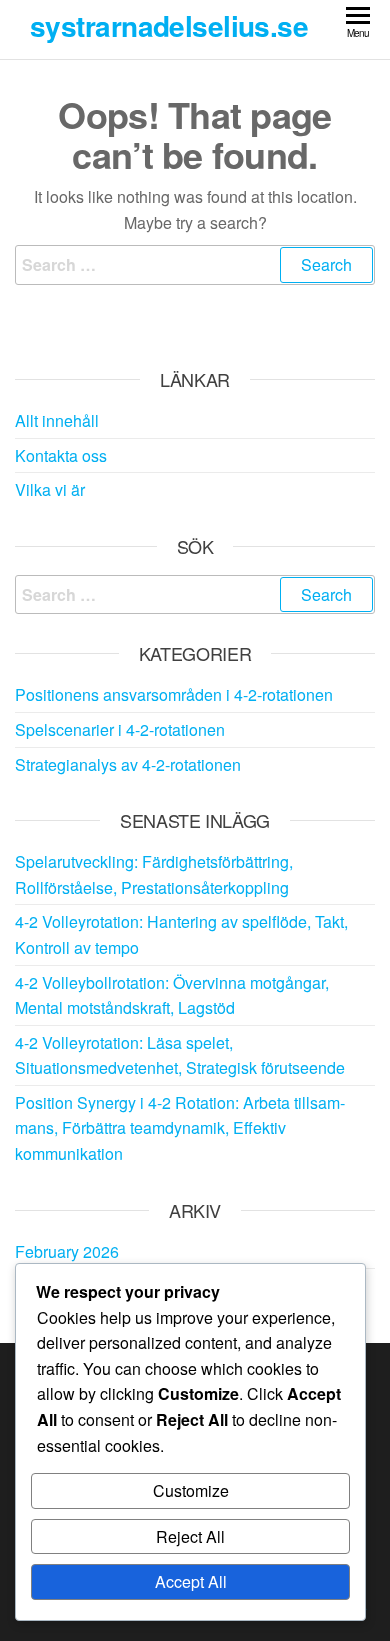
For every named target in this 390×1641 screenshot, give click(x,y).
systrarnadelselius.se (169, 25)
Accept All (191, 1581)
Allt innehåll (57, 420)
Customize (191, 1490)
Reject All (190, 1536)
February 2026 (67, 1251)
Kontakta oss (61, 455)
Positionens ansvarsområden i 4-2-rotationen (174, 694)
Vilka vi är (50, 489)
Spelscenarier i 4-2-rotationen (120, 729)
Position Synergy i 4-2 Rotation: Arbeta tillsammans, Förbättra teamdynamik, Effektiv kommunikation (180, 1128)
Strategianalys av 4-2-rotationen (128, 764)
